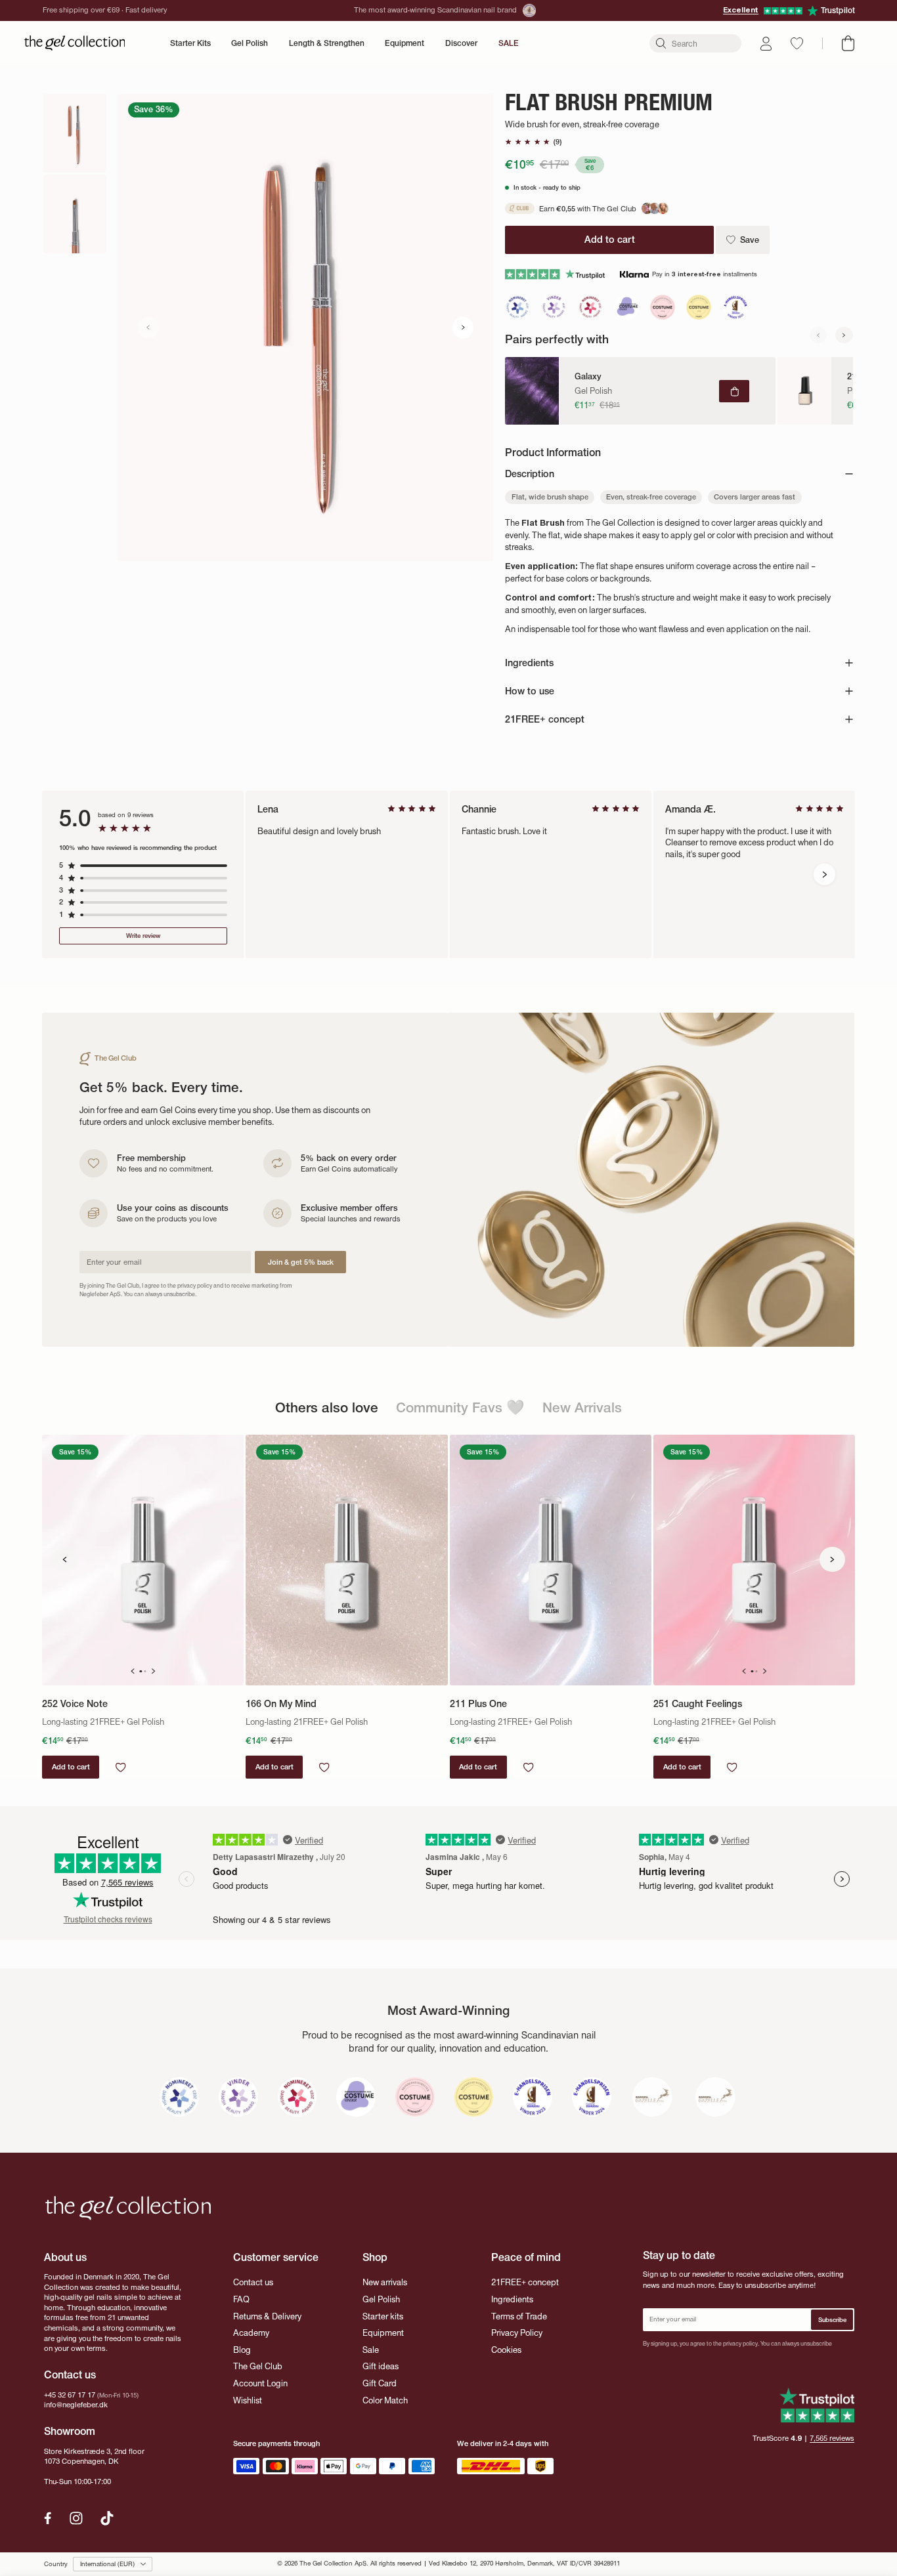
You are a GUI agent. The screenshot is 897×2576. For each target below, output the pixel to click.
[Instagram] (76, 2518)
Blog (242, 2350)
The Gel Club (258, 2366)
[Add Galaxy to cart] (734, 391)
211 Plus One (478, 1704)
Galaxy (588, 377)
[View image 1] (75, 133)
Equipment (405, 43)
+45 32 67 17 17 (70, 2395)
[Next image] (463, 327)
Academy (251, 2333)
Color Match (385, 2400)
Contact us (253, 2282)
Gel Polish (250, 43)
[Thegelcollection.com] (75, 43)
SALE (509, 43)
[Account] (766, 44)
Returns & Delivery (267, 2316)
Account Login (260, 2383)
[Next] (844, 335)
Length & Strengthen (327, 43)
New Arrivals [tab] (582, 1407)
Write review (143, 936)
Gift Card (380, 2383)
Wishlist (248, 2400)
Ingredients (512, 2299)
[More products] (832, 1559)
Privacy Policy (517, 2333)
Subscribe (832, 2320)
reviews (832, 2438)
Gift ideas (381, 2366)
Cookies (506, 2350)
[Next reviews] (824, 875)
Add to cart (71, 1767)
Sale (371, 2350)
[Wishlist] (797, 43)
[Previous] (818, 335)
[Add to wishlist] (120, 1767)
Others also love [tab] (327, 1407)
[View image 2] (75, 214)
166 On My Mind (281, 1704)
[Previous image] (148, 327)
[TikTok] (107, 2518)
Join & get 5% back (301, 1262)
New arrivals (385, 2282)
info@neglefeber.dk (76, 2405)
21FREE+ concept (525, 2282)
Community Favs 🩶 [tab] (460, 1407)
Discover (461, 43)
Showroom (70, 2431)
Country (56, 2564)
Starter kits (383, 2316)
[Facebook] (48, 2518)
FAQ (241, 2299)
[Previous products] (64, 1559)
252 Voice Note (75, 1704)
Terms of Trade (519, 2316)
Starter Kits (190, 43)
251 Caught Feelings (698, 1704)
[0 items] (848, 43)
